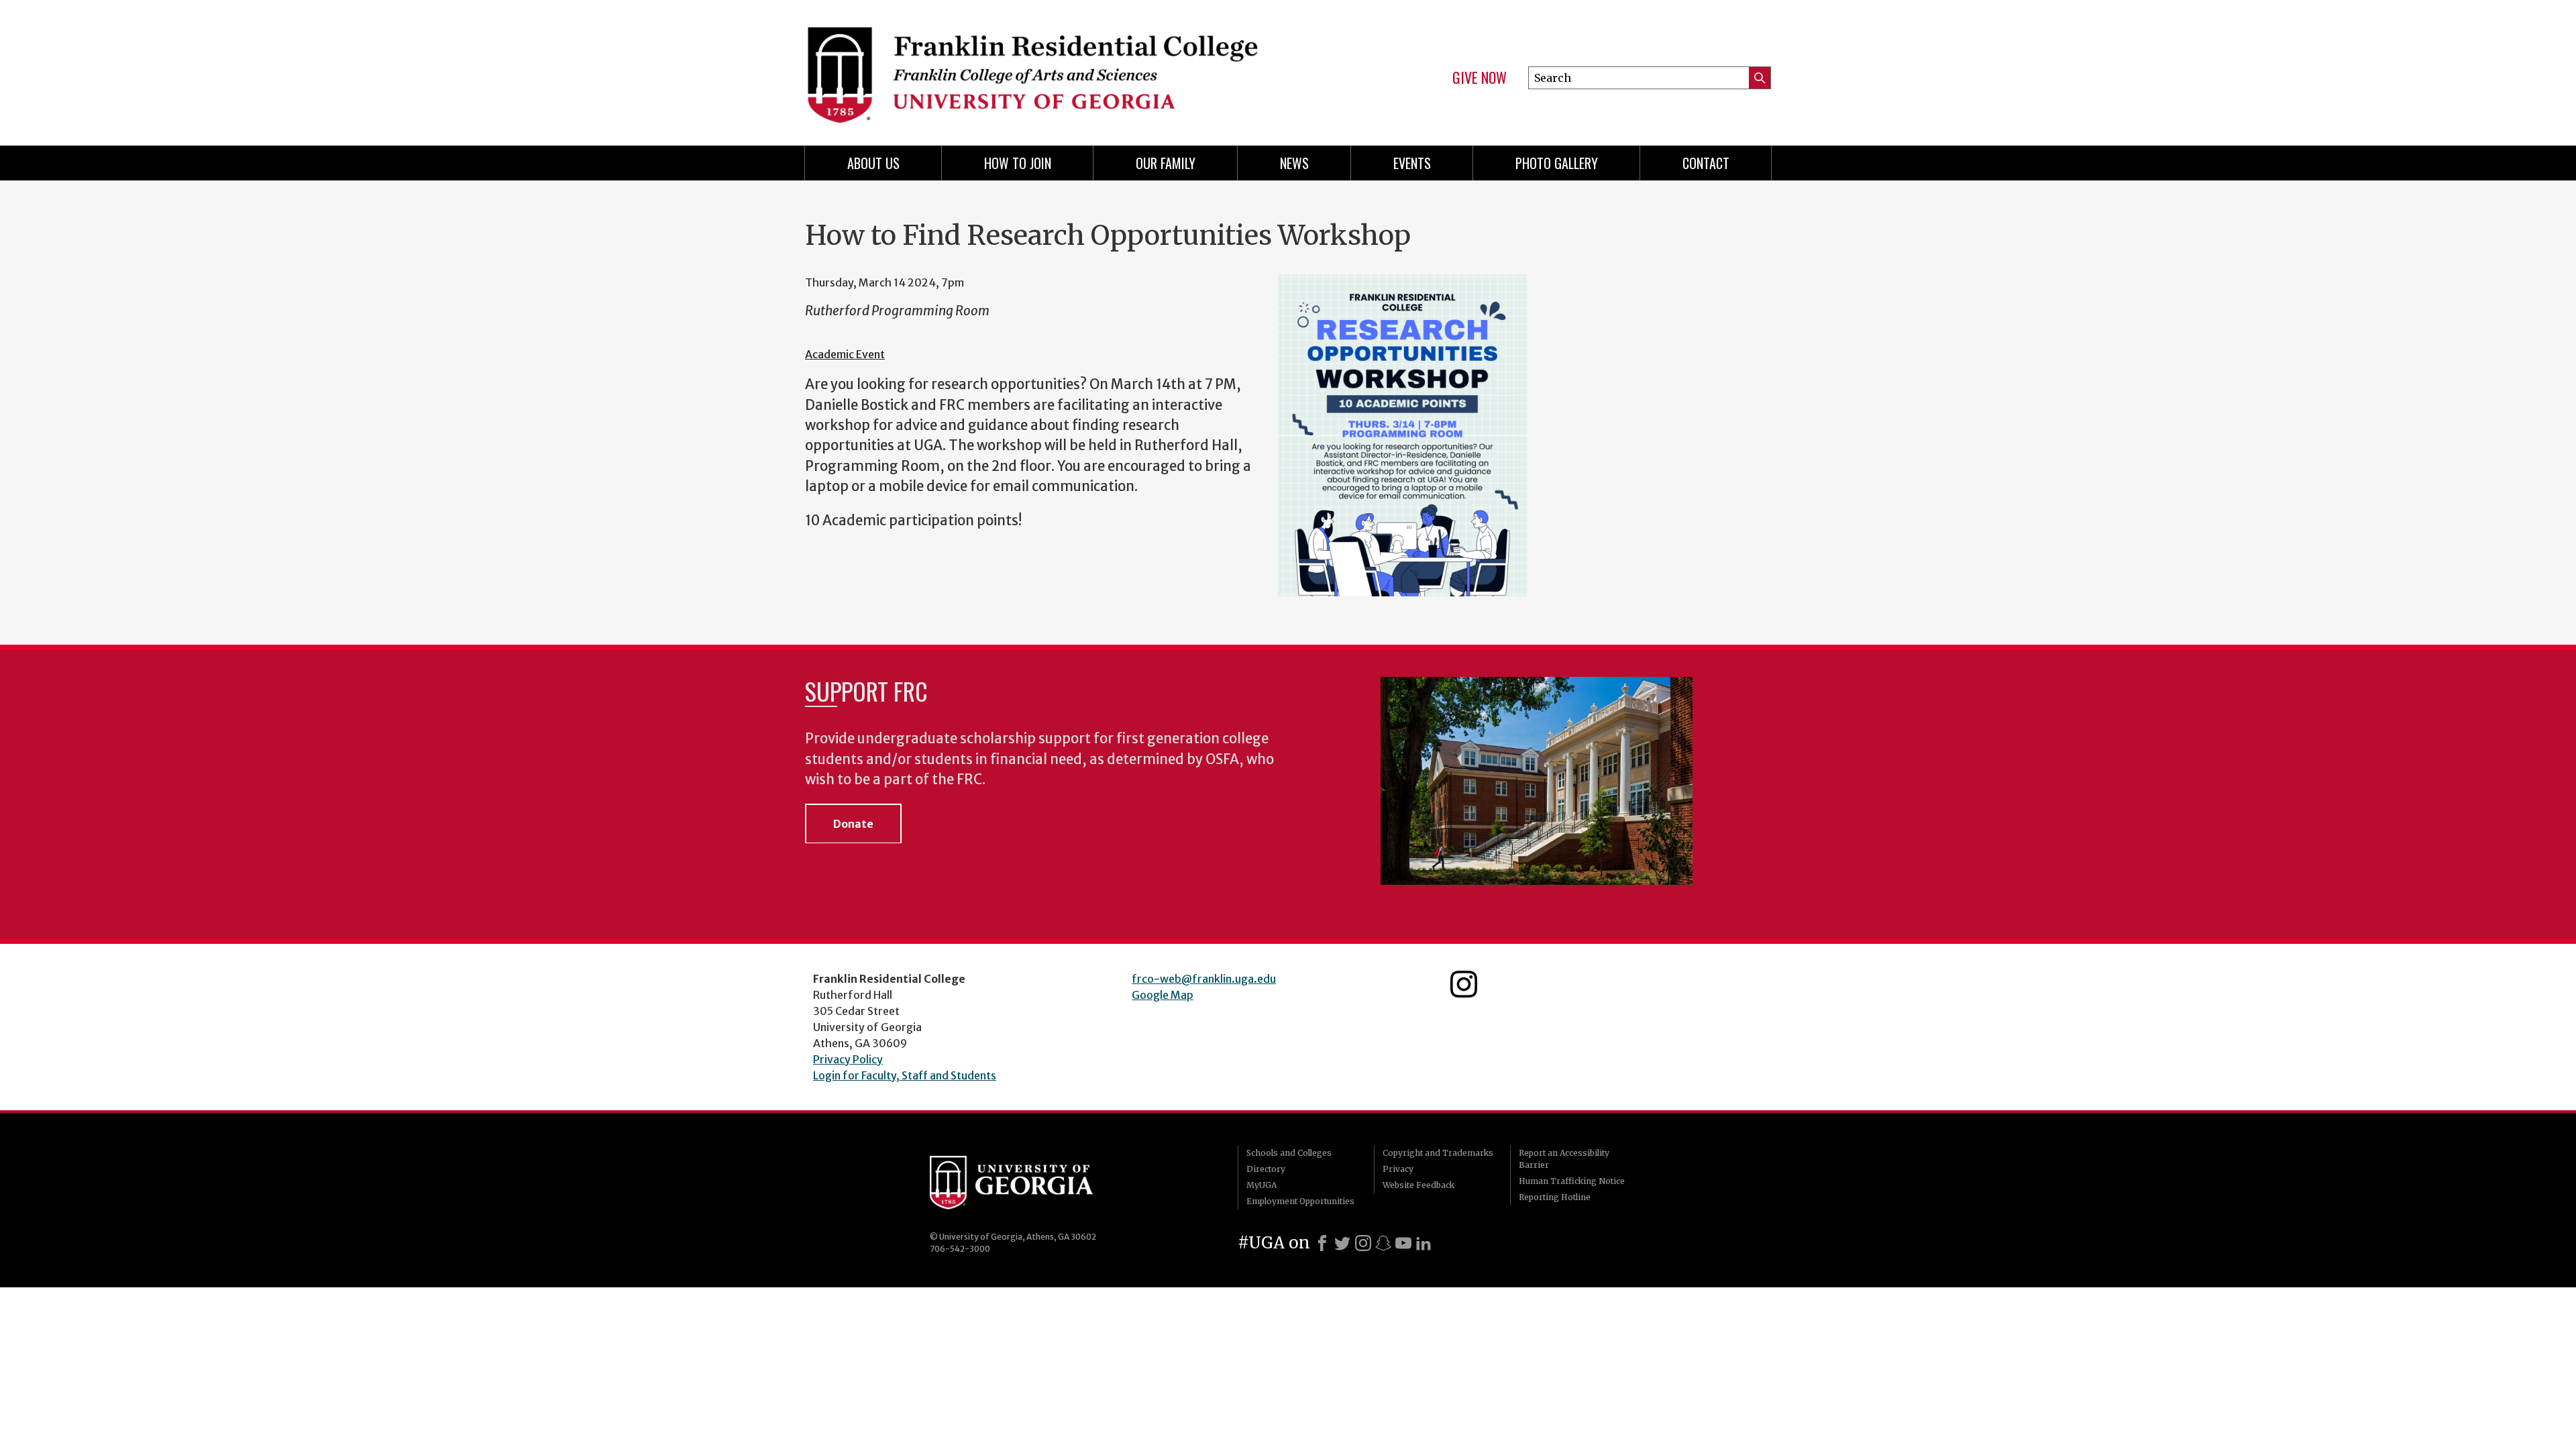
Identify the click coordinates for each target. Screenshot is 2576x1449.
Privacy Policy (848, 1059)
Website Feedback (1418, 1185)
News (1294, 163)
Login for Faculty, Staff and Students (905, 1075)
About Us (873, 163)
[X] (1342, 1243)
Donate (853, 824)
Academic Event (845, 354)
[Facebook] (1322, 1243)
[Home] (1040, 67)
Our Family (1166, 163)
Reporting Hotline (1555, 1197)
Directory (1266, 1169)
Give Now (1480, 78)
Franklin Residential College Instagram (1464, 984)
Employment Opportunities (1300, 1201)
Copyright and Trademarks (1438, 1153)
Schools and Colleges (1289, 1153)
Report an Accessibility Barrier (1564, 1159)
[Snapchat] (1383, 1243)
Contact (1706, 163)
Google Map (1163, 995)
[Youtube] (1403, 1243)
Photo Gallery (1557, 163)
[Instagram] (1363, 1243)
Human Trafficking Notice (1572, 1181)
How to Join (1018, 163)
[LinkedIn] (1424, 1243)
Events (1412, 163)
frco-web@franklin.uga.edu (1204, 979)
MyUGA (1262, 1185)
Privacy (1398, 1169)
